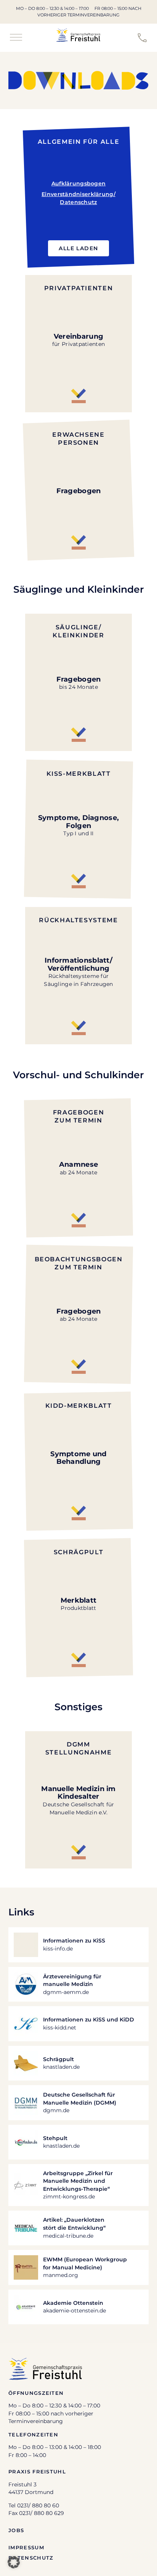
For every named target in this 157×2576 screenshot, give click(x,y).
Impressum (26, 2547)
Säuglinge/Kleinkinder (78, 631)
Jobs (16, 2530)
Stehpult (55, 2138)
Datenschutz (31, 2558)
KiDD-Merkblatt (79, 1405)
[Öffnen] (16, 38)
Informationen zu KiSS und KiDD (89, 2020)
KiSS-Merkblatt (79, 773)
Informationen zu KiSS (74, 1941)
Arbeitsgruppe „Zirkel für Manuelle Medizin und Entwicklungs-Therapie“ (78, 2181)
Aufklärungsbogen (79, 183)
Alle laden (78, 248)
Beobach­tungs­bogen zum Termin (79, 1263)
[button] (14, 2562)
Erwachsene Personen (78, 438)
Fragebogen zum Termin (78, 1116)
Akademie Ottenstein (73, 2303)
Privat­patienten (79, 288)
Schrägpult (78, 1552)
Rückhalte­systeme (78, 920)
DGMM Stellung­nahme (78, 1748)
